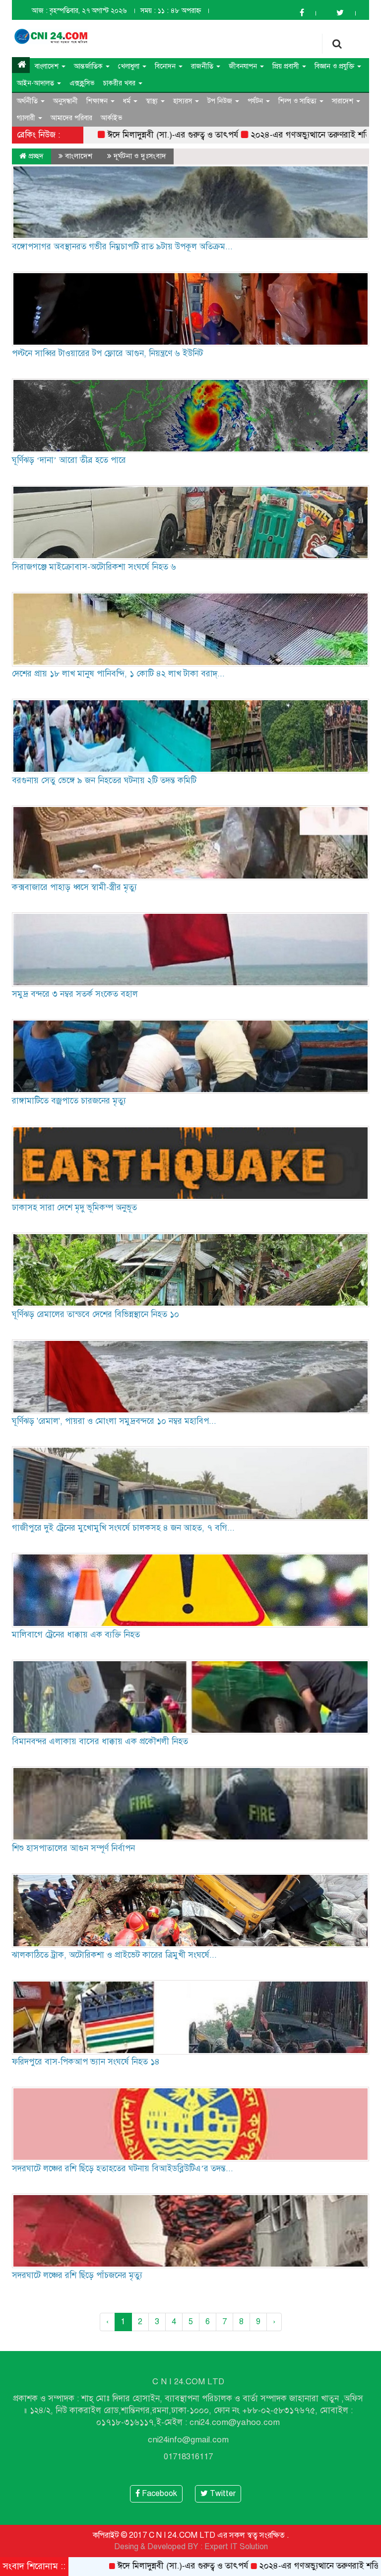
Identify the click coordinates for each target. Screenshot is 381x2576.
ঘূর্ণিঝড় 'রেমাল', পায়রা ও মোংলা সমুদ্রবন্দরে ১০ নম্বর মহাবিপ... (114, 1421)
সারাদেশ (344, 101)
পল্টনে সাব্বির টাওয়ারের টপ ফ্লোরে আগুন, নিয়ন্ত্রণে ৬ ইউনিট (107, 353)
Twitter (222, 2494)
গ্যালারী (27, 118)
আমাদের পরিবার (71, 118)
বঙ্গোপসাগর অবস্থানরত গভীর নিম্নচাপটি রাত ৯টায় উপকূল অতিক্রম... (122, 247)
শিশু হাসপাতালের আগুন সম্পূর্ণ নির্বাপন (73, 1848)
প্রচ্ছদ (35, 156)
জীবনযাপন (244, 66)
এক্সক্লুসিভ (82, 83)
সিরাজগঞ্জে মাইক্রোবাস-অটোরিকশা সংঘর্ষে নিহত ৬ (94, 567)
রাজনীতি (203, 66)
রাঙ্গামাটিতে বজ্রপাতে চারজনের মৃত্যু (69, 1101)
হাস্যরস (184, 101)
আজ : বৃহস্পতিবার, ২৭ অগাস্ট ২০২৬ (79, 11)
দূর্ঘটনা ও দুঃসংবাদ (140, 156)
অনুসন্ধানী (65, 101)
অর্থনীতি (28, 101)
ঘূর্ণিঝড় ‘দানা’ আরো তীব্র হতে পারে (69, 460)
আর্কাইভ (112, 118)
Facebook (159, 2494)
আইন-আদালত (36, 83)
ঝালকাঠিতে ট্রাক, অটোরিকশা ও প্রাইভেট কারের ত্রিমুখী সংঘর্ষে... (114, 1955)
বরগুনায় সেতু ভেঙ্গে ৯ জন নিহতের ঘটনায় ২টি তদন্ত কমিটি (104, 780)
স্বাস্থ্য (153, 101)
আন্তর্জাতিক (89, 66)
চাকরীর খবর (120, 83)
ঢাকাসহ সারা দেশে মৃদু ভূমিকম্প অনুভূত (74, 1208)
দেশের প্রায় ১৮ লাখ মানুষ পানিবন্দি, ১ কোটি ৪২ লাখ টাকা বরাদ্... (118, 674)
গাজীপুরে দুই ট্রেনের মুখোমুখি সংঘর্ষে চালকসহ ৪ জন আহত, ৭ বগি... (123, 1528)
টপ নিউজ (221, 101)
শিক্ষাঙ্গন (98, 101)
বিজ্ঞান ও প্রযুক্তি (335, 66)
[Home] (21, 65)
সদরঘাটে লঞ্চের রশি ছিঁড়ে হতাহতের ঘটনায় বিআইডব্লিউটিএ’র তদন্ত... (123, 2169)
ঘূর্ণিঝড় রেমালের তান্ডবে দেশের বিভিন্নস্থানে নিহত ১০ (95, 1314)
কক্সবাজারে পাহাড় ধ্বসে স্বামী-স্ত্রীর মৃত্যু (74, 887)
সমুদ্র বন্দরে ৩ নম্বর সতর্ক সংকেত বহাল (75, 994)
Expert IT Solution (236, 2547)
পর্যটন (256, 101)
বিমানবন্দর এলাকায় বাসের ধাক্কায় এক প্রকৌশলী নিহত (100, 1741)
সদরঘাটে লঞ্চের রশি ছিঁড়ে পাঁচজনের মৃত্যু (77, 2275)
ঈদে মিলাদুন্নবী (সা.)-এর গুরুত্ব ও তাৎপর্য (99, 135)
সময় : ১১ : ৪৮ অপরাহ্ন (171, 11)
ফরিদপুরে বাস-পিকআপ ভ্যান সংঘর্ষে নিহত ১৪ (86, 2062)
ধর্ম (128, 101)
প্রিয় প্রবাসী (287, 66)
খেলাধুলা (130, 66)
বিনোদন (166, 66)
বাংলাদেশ (48, 66)
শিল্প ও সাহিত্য (298, 101)
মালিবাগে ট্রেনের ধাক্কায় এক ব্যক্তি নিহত (76, 1635)
